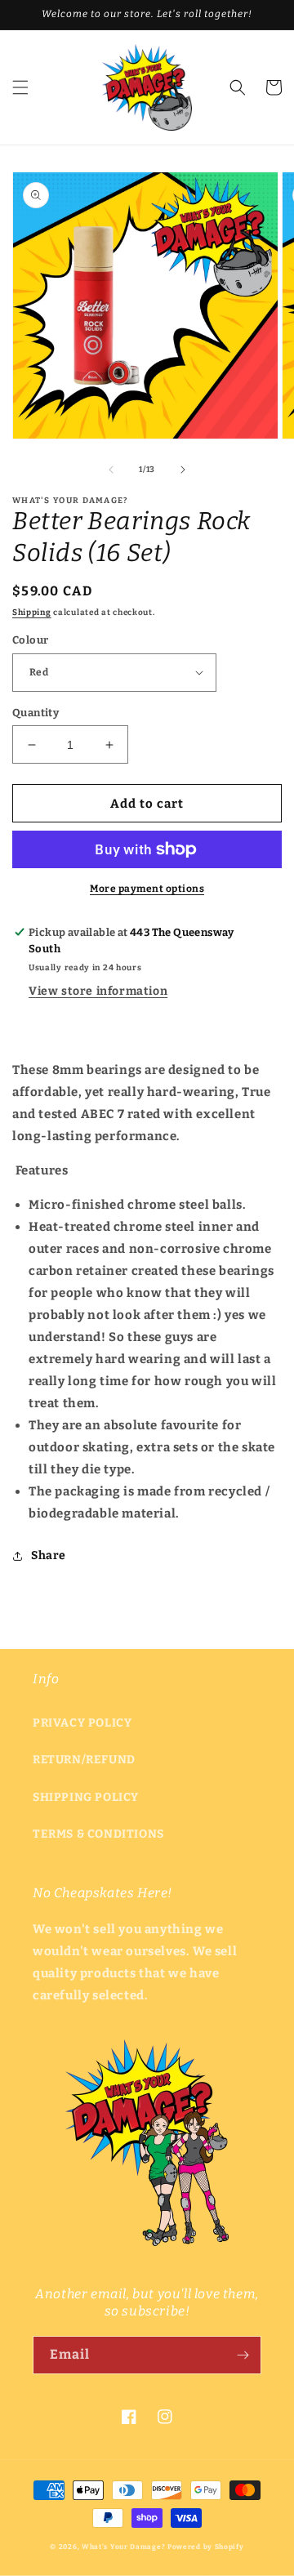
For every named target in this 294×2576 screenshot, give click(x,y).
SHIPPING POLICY (86, 1797)
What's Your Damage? (123, 2547)
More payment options (147, 889)
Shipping (32, 613)
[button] (20, 87)
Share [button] (49, 1555)
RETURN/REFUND (84, 1760)
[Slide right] (183, 470)
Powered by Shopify (206, 2547)
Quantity (36, 713)
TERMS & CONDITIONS (98, 1834)
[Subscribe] (243, 2355)
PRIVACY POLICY (82, 1723)
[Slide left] (111, 470)
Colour (30, 640)
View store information (98, 991)
